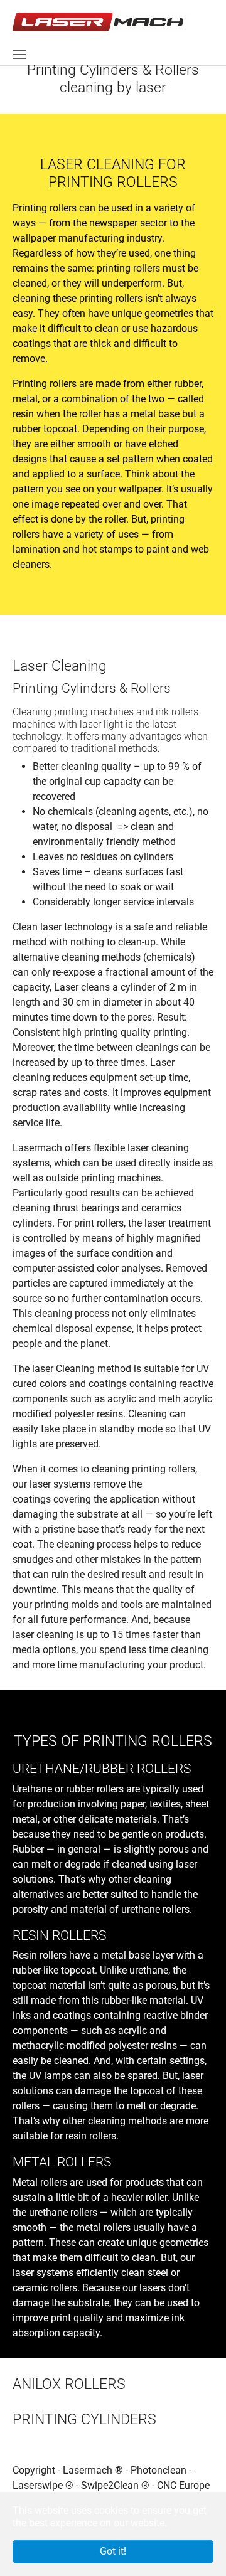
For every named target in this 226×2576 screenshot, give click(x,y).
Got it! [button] (113, 2551)
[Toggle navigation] (19, 55)
